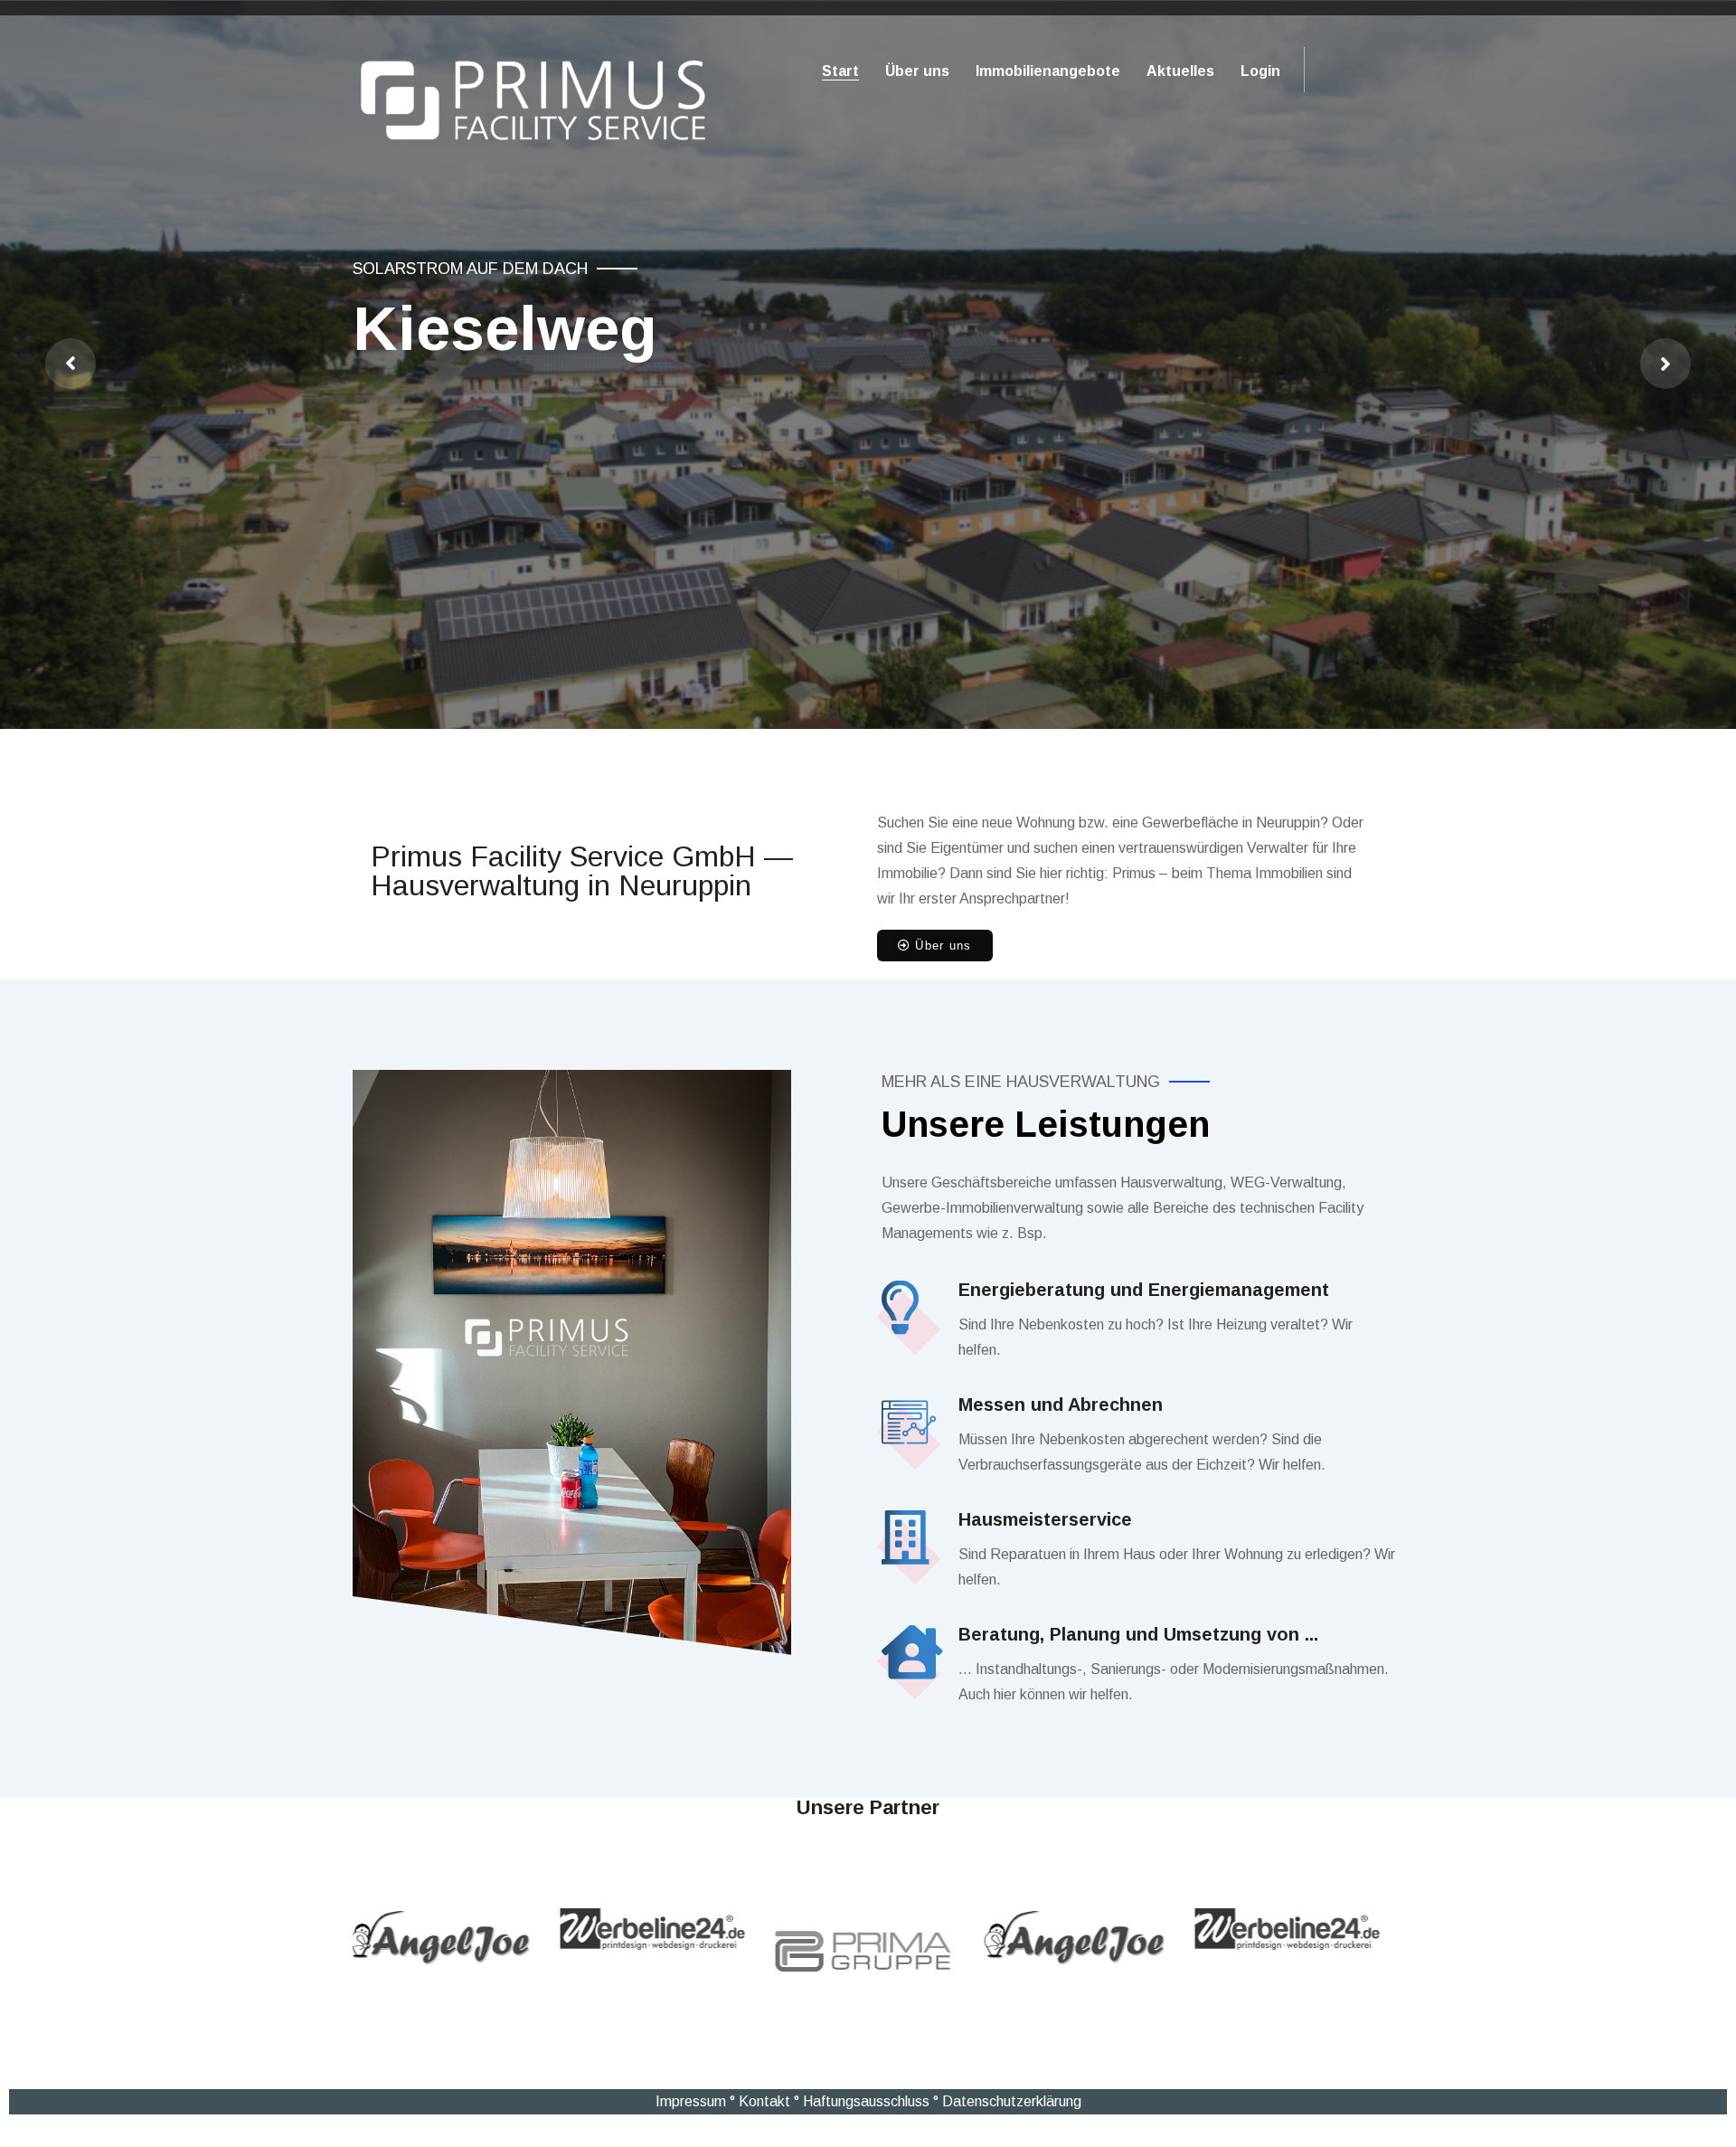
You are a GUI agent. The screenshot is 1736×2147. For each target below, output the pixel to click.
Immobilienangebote (1048, 71)
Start (840, 71)
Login (1260, 71)
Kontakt (764, 2101)
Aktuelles (1180, 71)
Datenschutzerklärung (1012, 2101)
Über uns (917, 71)
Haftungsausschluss (866, 2101)
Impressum (691, 2101)
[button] (935, 946)
